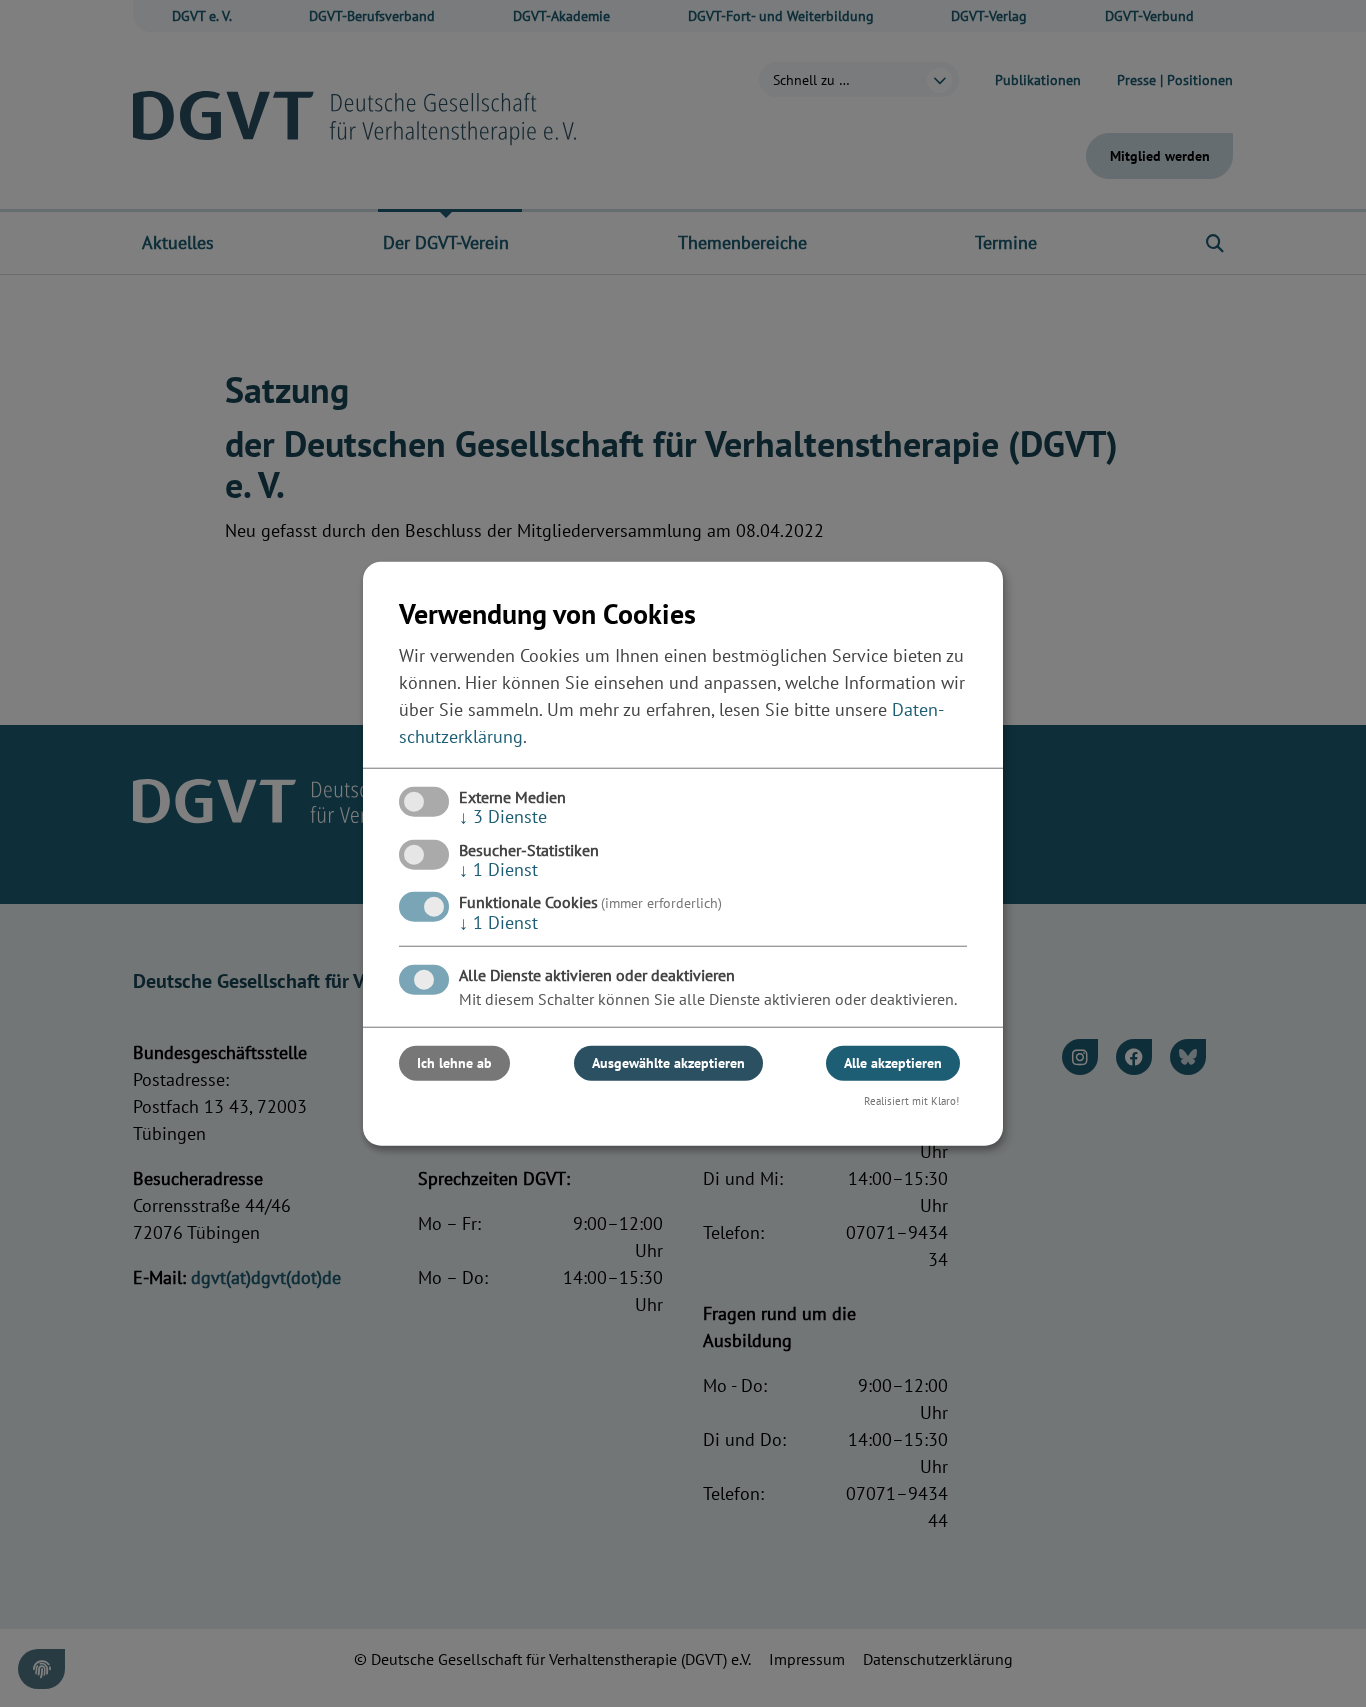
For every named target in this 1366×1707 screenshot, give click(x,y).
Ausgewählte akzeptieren (668, 1063)
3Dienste (503, 816)
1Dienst (498, 869)
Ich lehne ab (454, 1063)
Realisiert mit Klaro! (911, 1101)
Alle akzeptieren (893, 1063)
